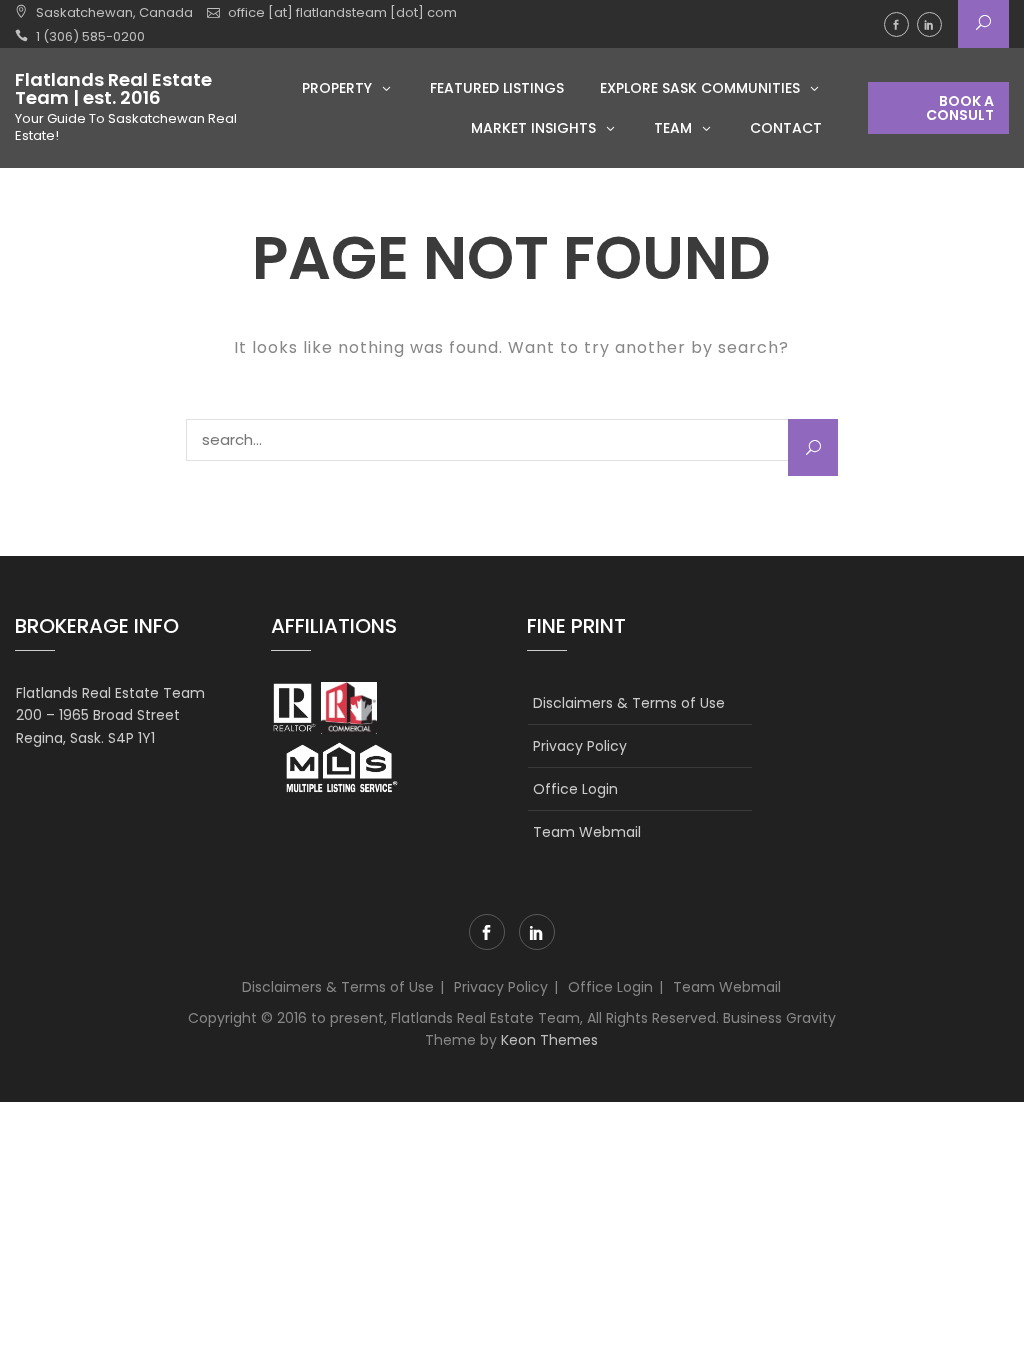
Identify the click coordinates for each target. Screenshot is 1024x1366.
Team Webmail (587, 832)
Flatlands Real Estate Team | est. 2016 (113, 89)
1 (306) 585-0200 (90, 36)
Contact (786, 128)
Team (673, 128)
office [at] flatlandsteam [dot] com (342, 12)
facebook (896, 24)
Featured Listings (497, 88)
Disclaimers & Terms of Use (629, 703)
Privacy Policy (580, 746)
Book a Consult (960, 108)
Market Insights (533, 128)
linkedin (929, 24)
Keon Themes (549, 1040)
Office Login (575, 789)
